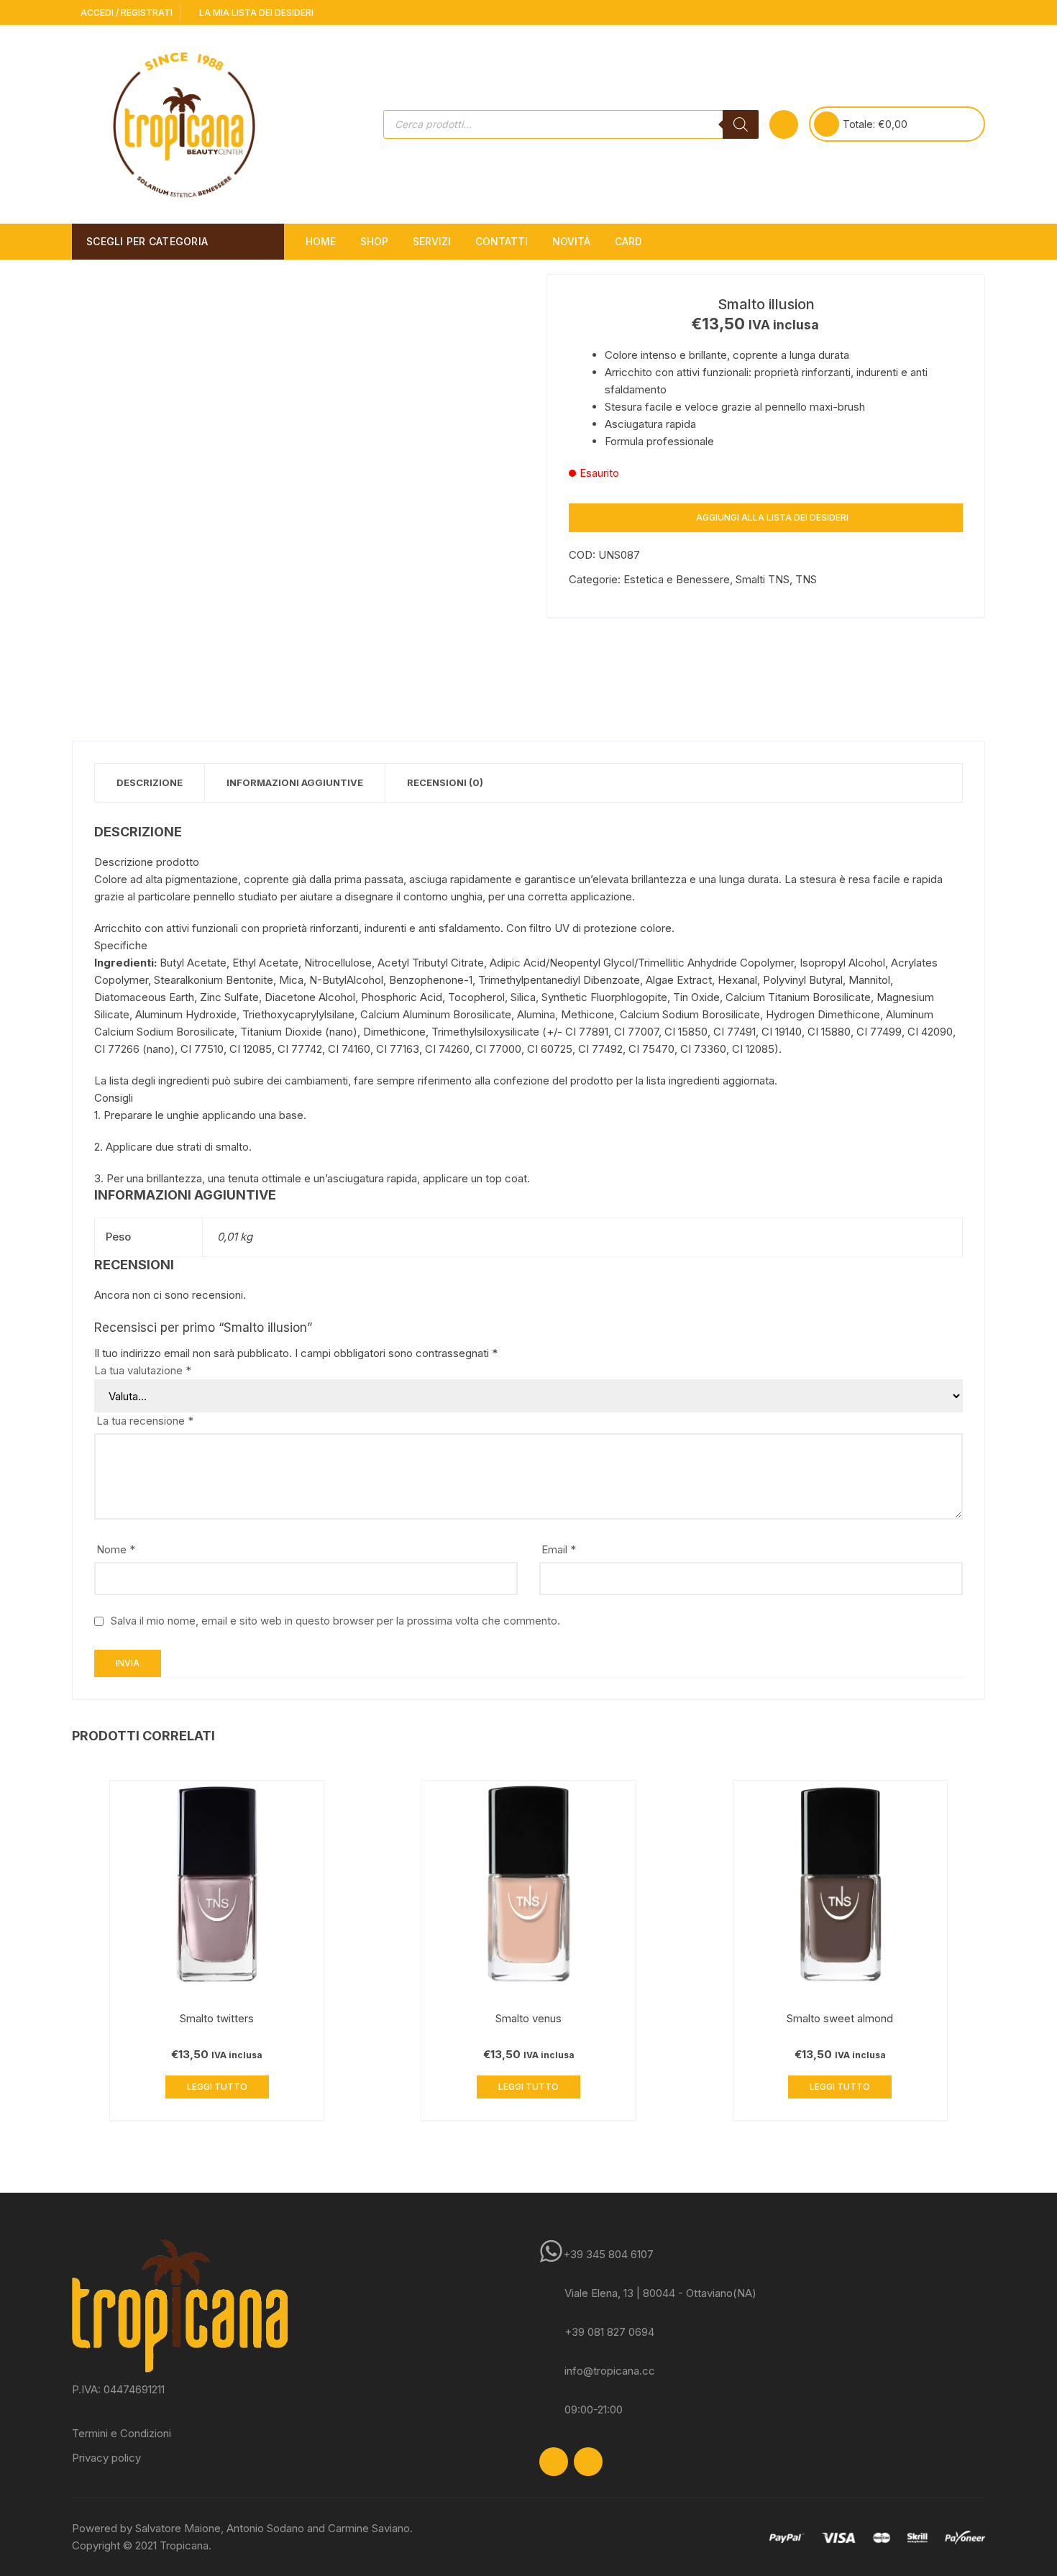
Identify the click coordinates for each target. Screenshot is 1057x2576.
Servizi (432, 241)
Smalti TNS (763, 579)
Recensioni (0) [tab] (445, 782)
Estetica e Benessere (677, 579)
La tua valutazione (143, 1370)
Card (628, 241)
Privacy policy (106, 2458)
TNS (806, 579)
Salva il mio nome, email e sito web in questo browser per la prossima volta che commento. (335, 1621)
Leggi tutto (217, 2087)
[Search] (741, 124)
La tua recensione (145, 1421)
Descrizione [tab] (150, 782)
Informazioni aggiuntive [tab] (295, 782)
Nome (116, 1549)
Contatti (502, 241)
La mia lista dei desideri (255, 13)
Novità (571, 241)
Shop (374, 241)
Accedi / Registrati (125, 13)
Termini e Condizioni (122, 2433)
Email (559, 1549)
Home (321, 241)
